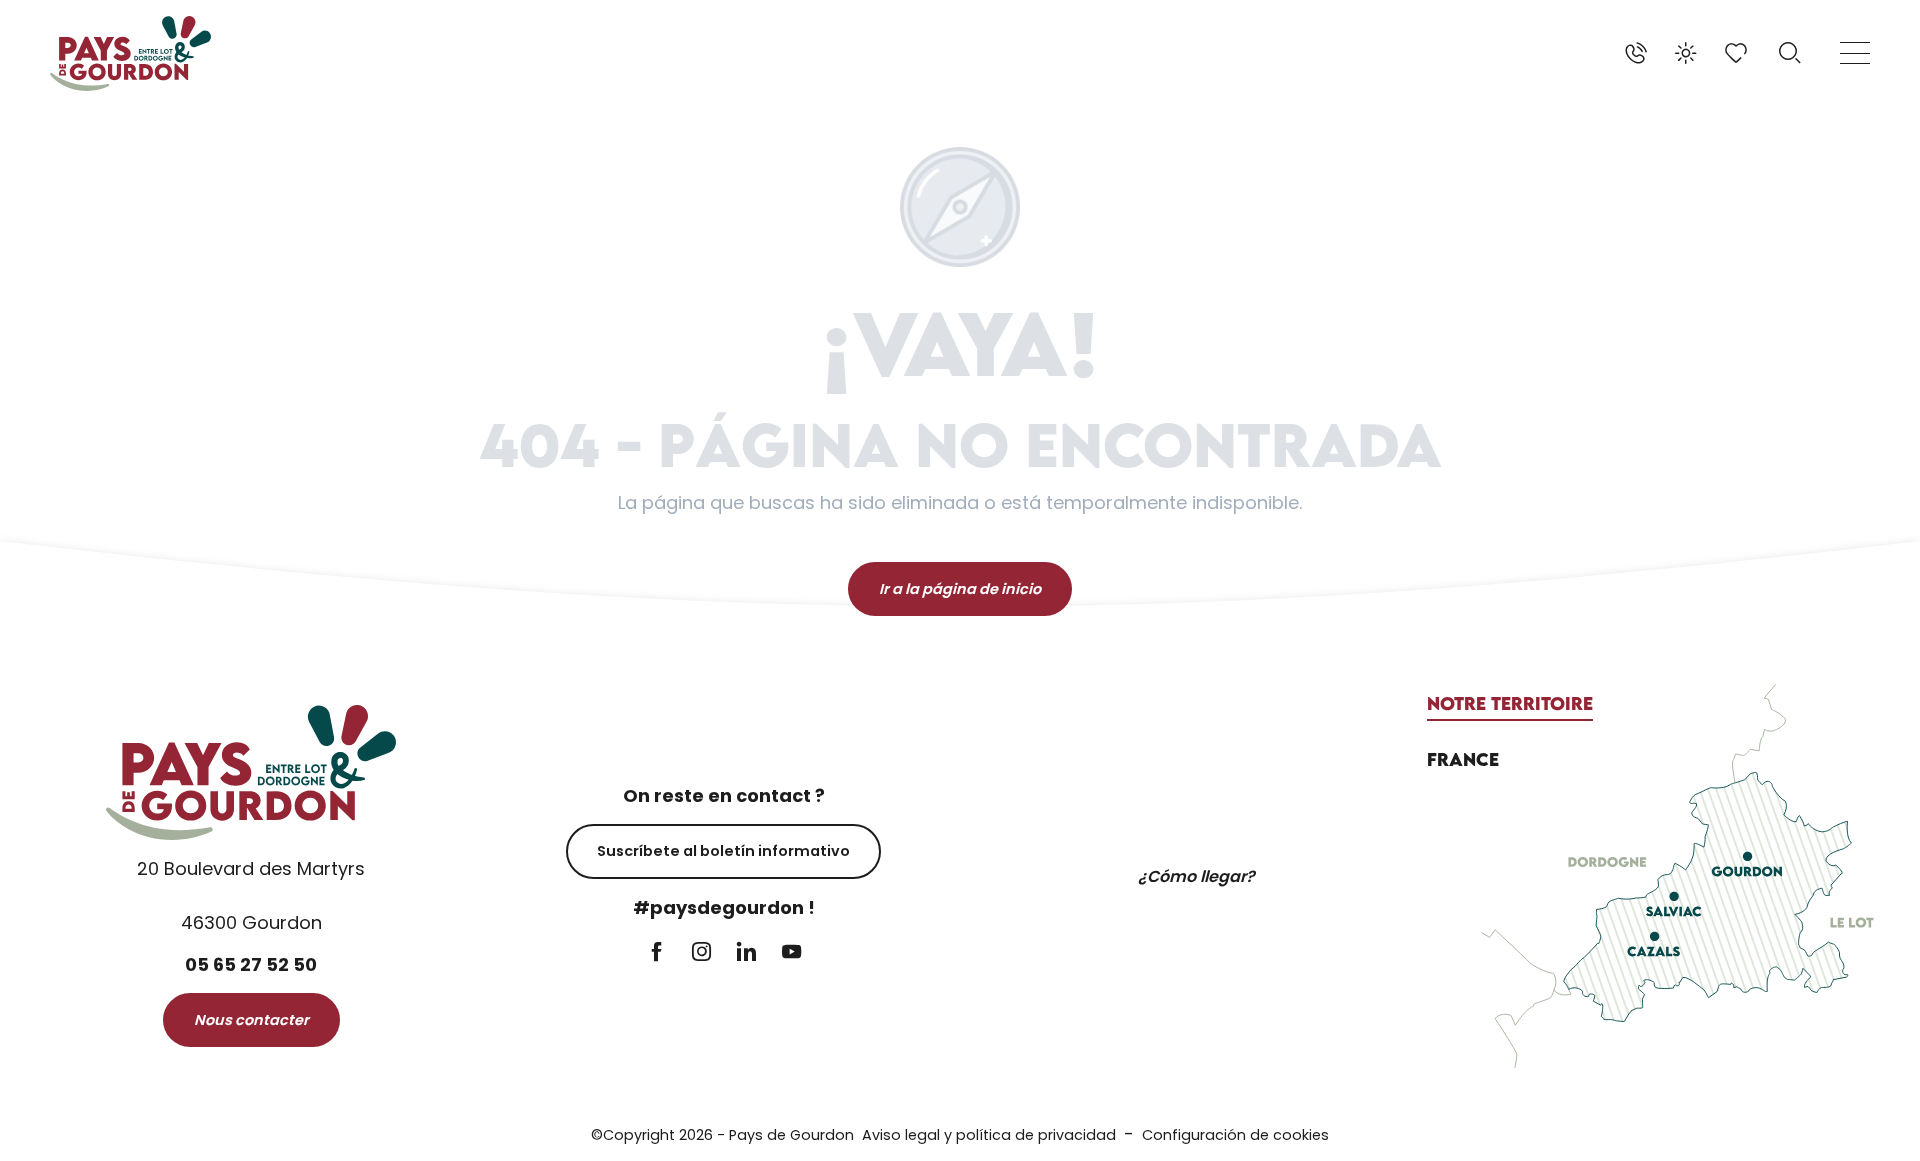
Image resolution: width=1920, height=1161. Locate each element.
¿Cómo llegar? (1196, 876)
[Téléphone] (1636, 53)
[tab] (1510, 704)
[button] (1790, 53)
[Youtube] (791, 953)
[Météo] (1686, 53)
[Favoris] (1738, 53)
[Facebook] (656, 953)
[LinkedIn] (746, 953)
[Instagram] (701, 953)
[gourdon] (130, 53)
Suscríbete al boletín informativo (723, 851)
